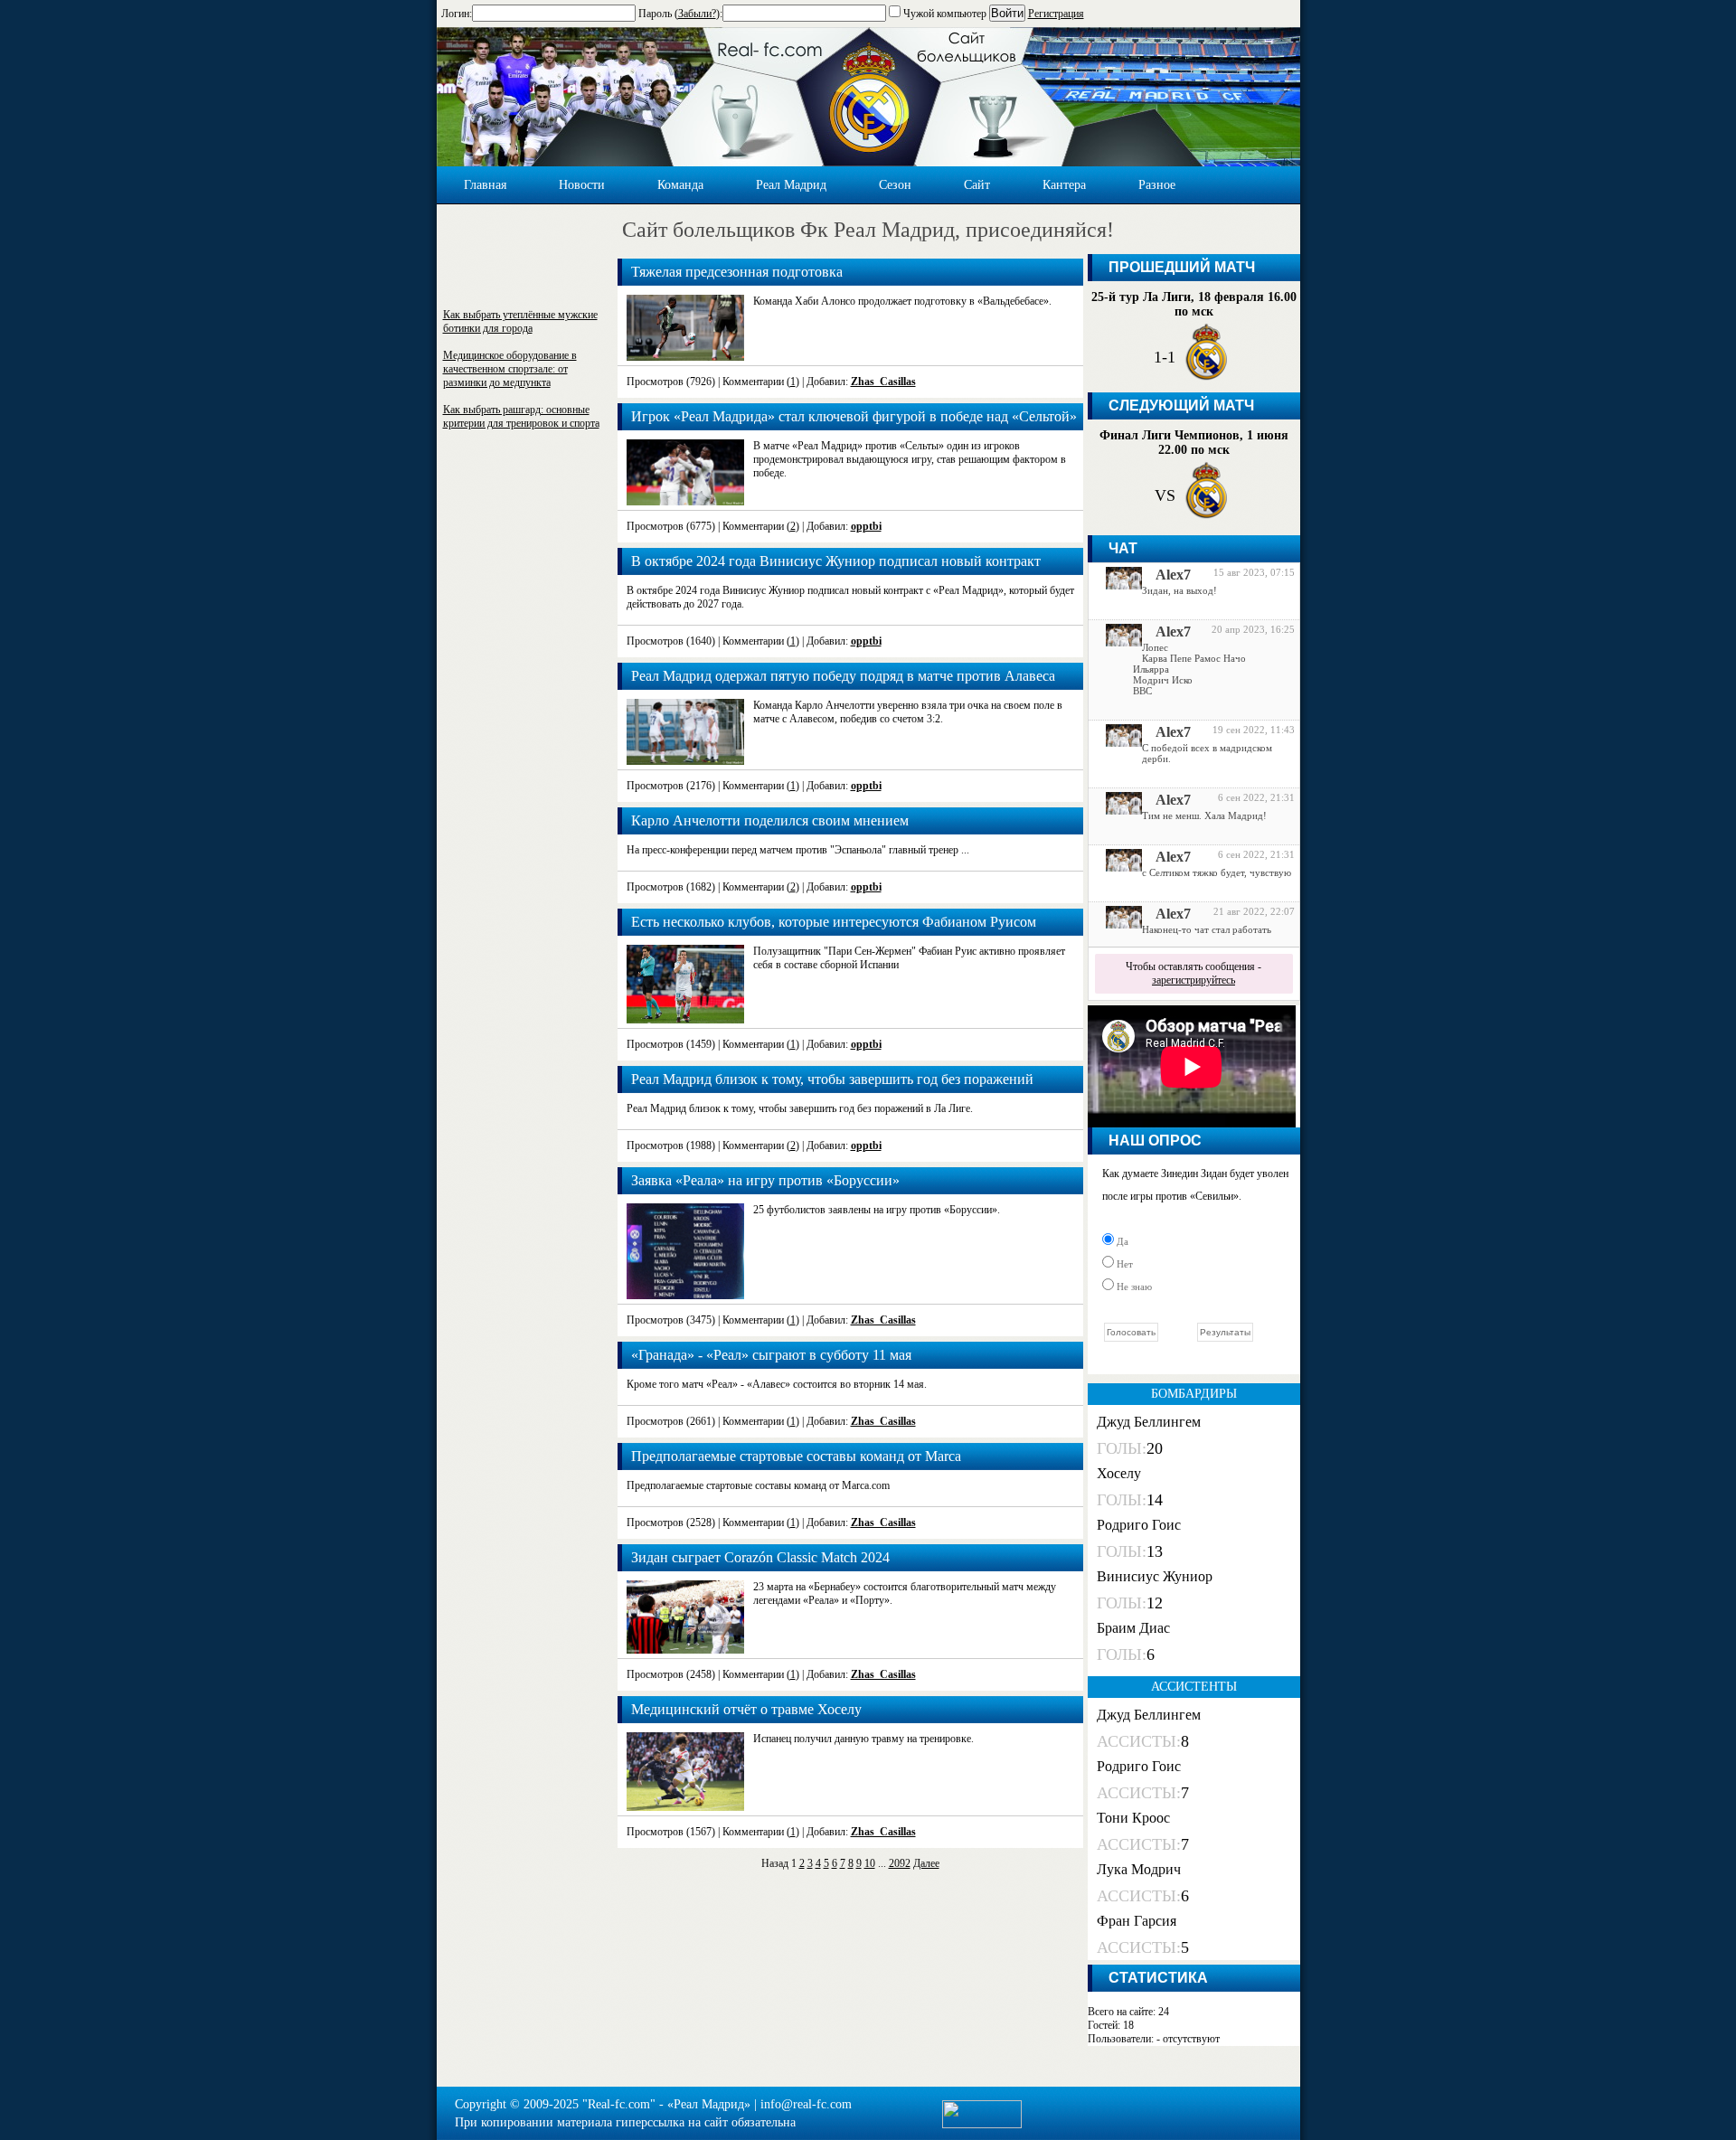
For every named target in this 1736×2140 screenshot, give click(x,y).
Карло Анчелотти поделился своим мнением (770, 820)
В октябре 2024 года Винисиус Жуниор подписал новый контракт (836, 561)
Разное (1157, 185)
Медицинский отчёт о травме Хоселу (746, 1709)
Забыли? (697, 14)
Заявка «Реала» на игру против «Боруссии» (765, 1180)
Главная (485, 185)
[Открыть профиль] (1117, 585)
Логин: (457, 14)
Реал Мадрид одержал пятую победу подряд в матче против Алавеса (843, 676)
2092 (900, 1863)
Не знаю (1133, 1287)
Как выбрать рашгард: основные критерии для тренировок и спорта (521, 416)
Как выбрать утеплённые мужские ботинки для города (520, 321)
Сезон (895, 185)
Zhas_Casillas (883, 382)
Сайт (977, 185)
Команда (680, 185)
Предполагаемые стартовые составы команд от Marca (796, 1456)
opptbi (866, 526)
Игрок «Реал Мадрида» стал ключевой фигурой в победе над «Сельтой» (854, 416)
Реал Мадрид (791, 185)
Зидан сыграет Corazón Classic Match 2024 (760, 1557)
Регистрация (1056, 14)
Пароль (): (680, 14)
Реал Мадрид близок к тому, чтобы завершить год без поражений (832, 1079)
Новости (582, 185)
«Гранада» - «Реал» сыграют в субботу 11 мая (771, 1355)
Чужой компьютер (943, 14)
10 (870, 1863)
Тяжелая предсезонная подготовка (737, 272)
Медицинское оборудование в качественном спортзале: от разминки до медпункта (510, 369)
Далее (926, 1863)
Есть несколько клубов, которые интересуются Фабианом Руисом (834, 922)
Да (1121, 1241)
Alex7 (1173, 575)
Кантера (1064, 185)
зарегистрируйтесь (1193, 980)
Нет (1123, 1264)
